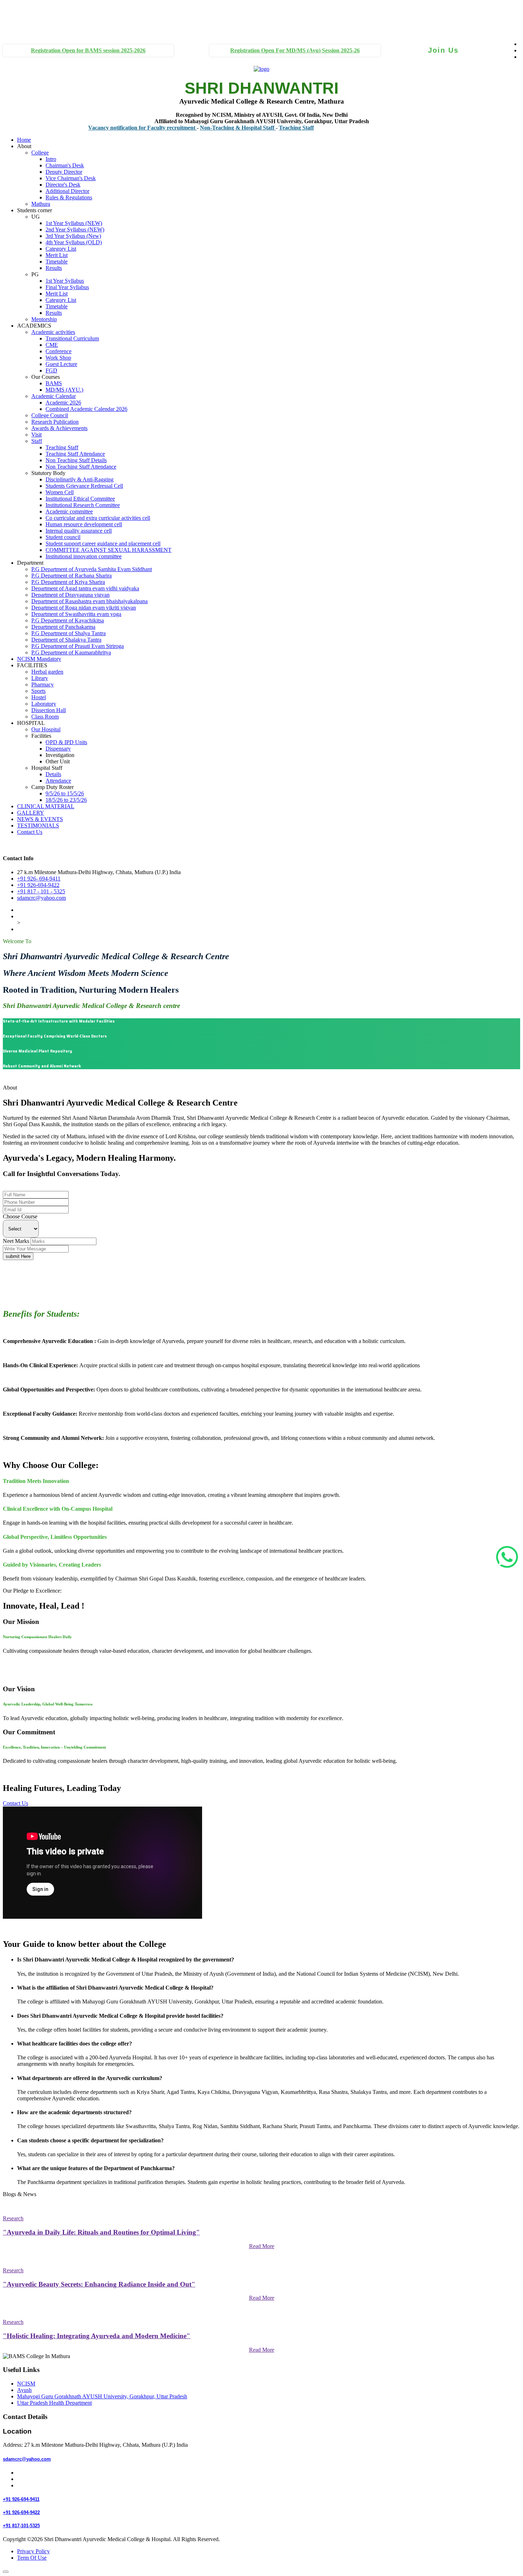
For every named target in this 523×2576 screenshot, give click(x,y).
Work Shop (58, 358)
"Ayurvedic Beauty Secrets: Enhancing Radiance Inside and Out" (99, 2284)
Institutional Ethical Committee (80, 499)
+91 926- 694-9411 (39, 879)
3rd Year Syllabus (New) (73, 236)
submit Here (18, 1256)
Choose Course (20, 1216)
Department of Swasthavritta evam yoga (76, 614)
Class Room (45, 717)
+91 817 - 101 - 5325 (41, 891)
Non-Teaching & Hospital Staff (199, 128)
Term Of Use (32, 2558)
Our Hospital (46, 729)
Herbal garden (47, 672)
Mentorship (44, 319)
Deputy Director (64, 172)
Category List (61, 249)
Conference (59, 351)
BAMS (54, 383)
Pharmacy (43, 685)
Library (40, 678)
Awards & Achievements (59, 428)
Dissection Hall (49, 710)
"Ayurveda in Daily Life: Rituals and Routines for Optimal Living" (101, 2232)
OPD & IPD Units (66, 742)
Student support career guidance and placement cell (103, 544)
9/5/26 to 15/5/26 (65, 793)
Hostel (39, 697)
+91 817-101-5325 (21, 2526)
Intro (51, 159)
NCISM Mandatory (39, 659)
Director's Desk (63, 185)
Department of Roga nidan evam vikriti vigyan (84, 608)
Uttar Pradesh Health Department (54, 2403)
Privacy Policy (33, 2551)
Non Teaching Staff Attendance (81, 467)
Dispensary (58, 749)
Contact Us (30, 832)
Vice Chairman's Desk (71, 178)
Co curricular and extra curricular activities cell (98, 518)
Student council (63, 537)
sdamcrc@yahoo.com (41, 898)
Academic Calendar (54, 396)
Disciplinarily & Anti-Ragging (80, 479)
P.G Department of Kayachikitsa (68, 620)
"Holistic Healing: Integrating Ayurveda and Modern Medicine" (97, 2336)
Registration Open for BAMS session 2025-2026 (88, 50)
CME (52, 345)
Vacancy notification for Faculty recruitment (104, 128)
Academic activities (53, 332)
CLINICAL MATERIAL (46, 806)
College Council (50, 415)
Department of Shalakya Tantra (66, 640)
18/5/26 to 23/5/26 (66, 800)
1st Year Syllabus (65, 281)
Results (54, 268)
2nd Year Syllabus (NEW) (75, 229)
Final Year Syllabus (67, 287)
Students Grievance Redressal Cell (84, 486)
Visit (36, 435)
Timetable (57, 262)
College (40, 153)
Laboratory (44, 704)
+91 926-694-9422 (38, 885)
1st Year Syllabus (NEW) (74, 223)
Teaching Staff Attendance (75, 454)
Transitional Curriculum (72, 338)
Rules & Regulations (69, 197)
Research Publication (55, 422)
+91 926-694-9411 (24, 1188)
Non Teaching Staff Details (76, 460)
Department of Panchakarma (63, 627)
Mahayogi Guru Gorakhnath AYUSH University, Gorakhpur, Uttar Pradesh (102, 2396)
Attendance (58, 781)
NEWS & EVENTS (40, 819)
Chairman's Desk (65, 165)
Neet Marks (16, 1241)
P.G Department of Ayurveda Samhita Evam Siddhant (92, 569)
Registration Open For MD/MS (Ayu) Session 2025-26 (295, 50)
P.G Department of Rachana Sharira (72, 576)
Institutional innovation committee (84, 556)
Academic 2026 (63, 403)
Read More (262, 2246)
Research (13, 2218)
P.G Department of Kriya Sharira (68, 582)
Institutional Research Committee (83, 505)
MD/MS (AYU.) (64, 390)
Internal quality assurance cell (79, 531)
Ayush (24, 2390)
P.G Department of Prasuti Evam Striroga (78, 646)
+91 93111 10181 (17, 24)
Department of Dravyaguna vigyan (70, 595)
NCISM (26, 2384)
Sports (38, 691)
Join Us (443, 50)
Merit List (57, 255)
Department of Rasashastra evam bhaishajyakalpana (89, 601)
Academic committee (69, 511)
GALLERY (31, 813)
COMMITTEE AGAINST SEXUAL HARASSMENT (109, 550)
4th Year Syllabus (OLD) (74, 242)
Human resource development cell (84, 524)
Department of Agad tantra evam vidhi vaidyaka (85, 588)
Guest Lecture (61, 364)
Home (24, 140)
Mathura (41, 204)
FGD (51, 370)
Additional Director (67, 191)
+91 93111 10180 (17, 11)
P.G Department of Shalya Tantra (68, 633)
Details (53, 774)
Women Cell (60, 492)
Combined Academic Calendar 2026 (86, 409)
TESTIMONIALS (38, 825)
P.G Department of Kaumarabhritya (71, 652)
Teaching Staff (258, 128)
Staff (37, 441)
